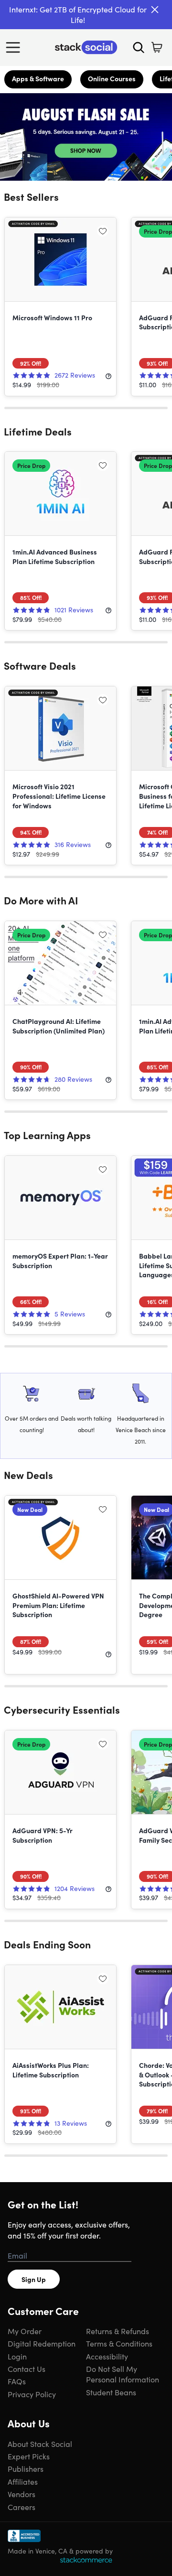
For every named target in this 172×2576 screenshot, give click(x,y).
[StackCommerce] (86, 2560)
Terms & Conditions (119, 2343)
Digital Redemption (42, 2343)
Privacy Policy (32, 2394)
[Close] (155, 10)
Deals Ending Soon (47, 1944)
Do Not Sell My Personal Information (123, 2374)
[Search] (139, 47)
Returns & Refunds (118, 2331)
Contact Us (27, 2369)
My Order (25, 2331)
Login (17, 2356)
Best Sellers (31, 196)
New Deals (28, 1475)
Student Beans (111, 2392)
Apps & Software (38, 78)
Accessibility (107, 2356)
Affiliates (23, 2481)
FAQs (17, 2381)
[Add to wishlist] (103, 231)
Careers (21, 2507)
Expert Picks (29, 2456)
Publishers (26, 2468)
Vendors (21, 2494)
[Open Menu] (15, 47)
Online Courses (112, 78)
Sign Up (34, 2279)
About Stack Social (40, 2444)
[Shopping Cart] (157, 47)
